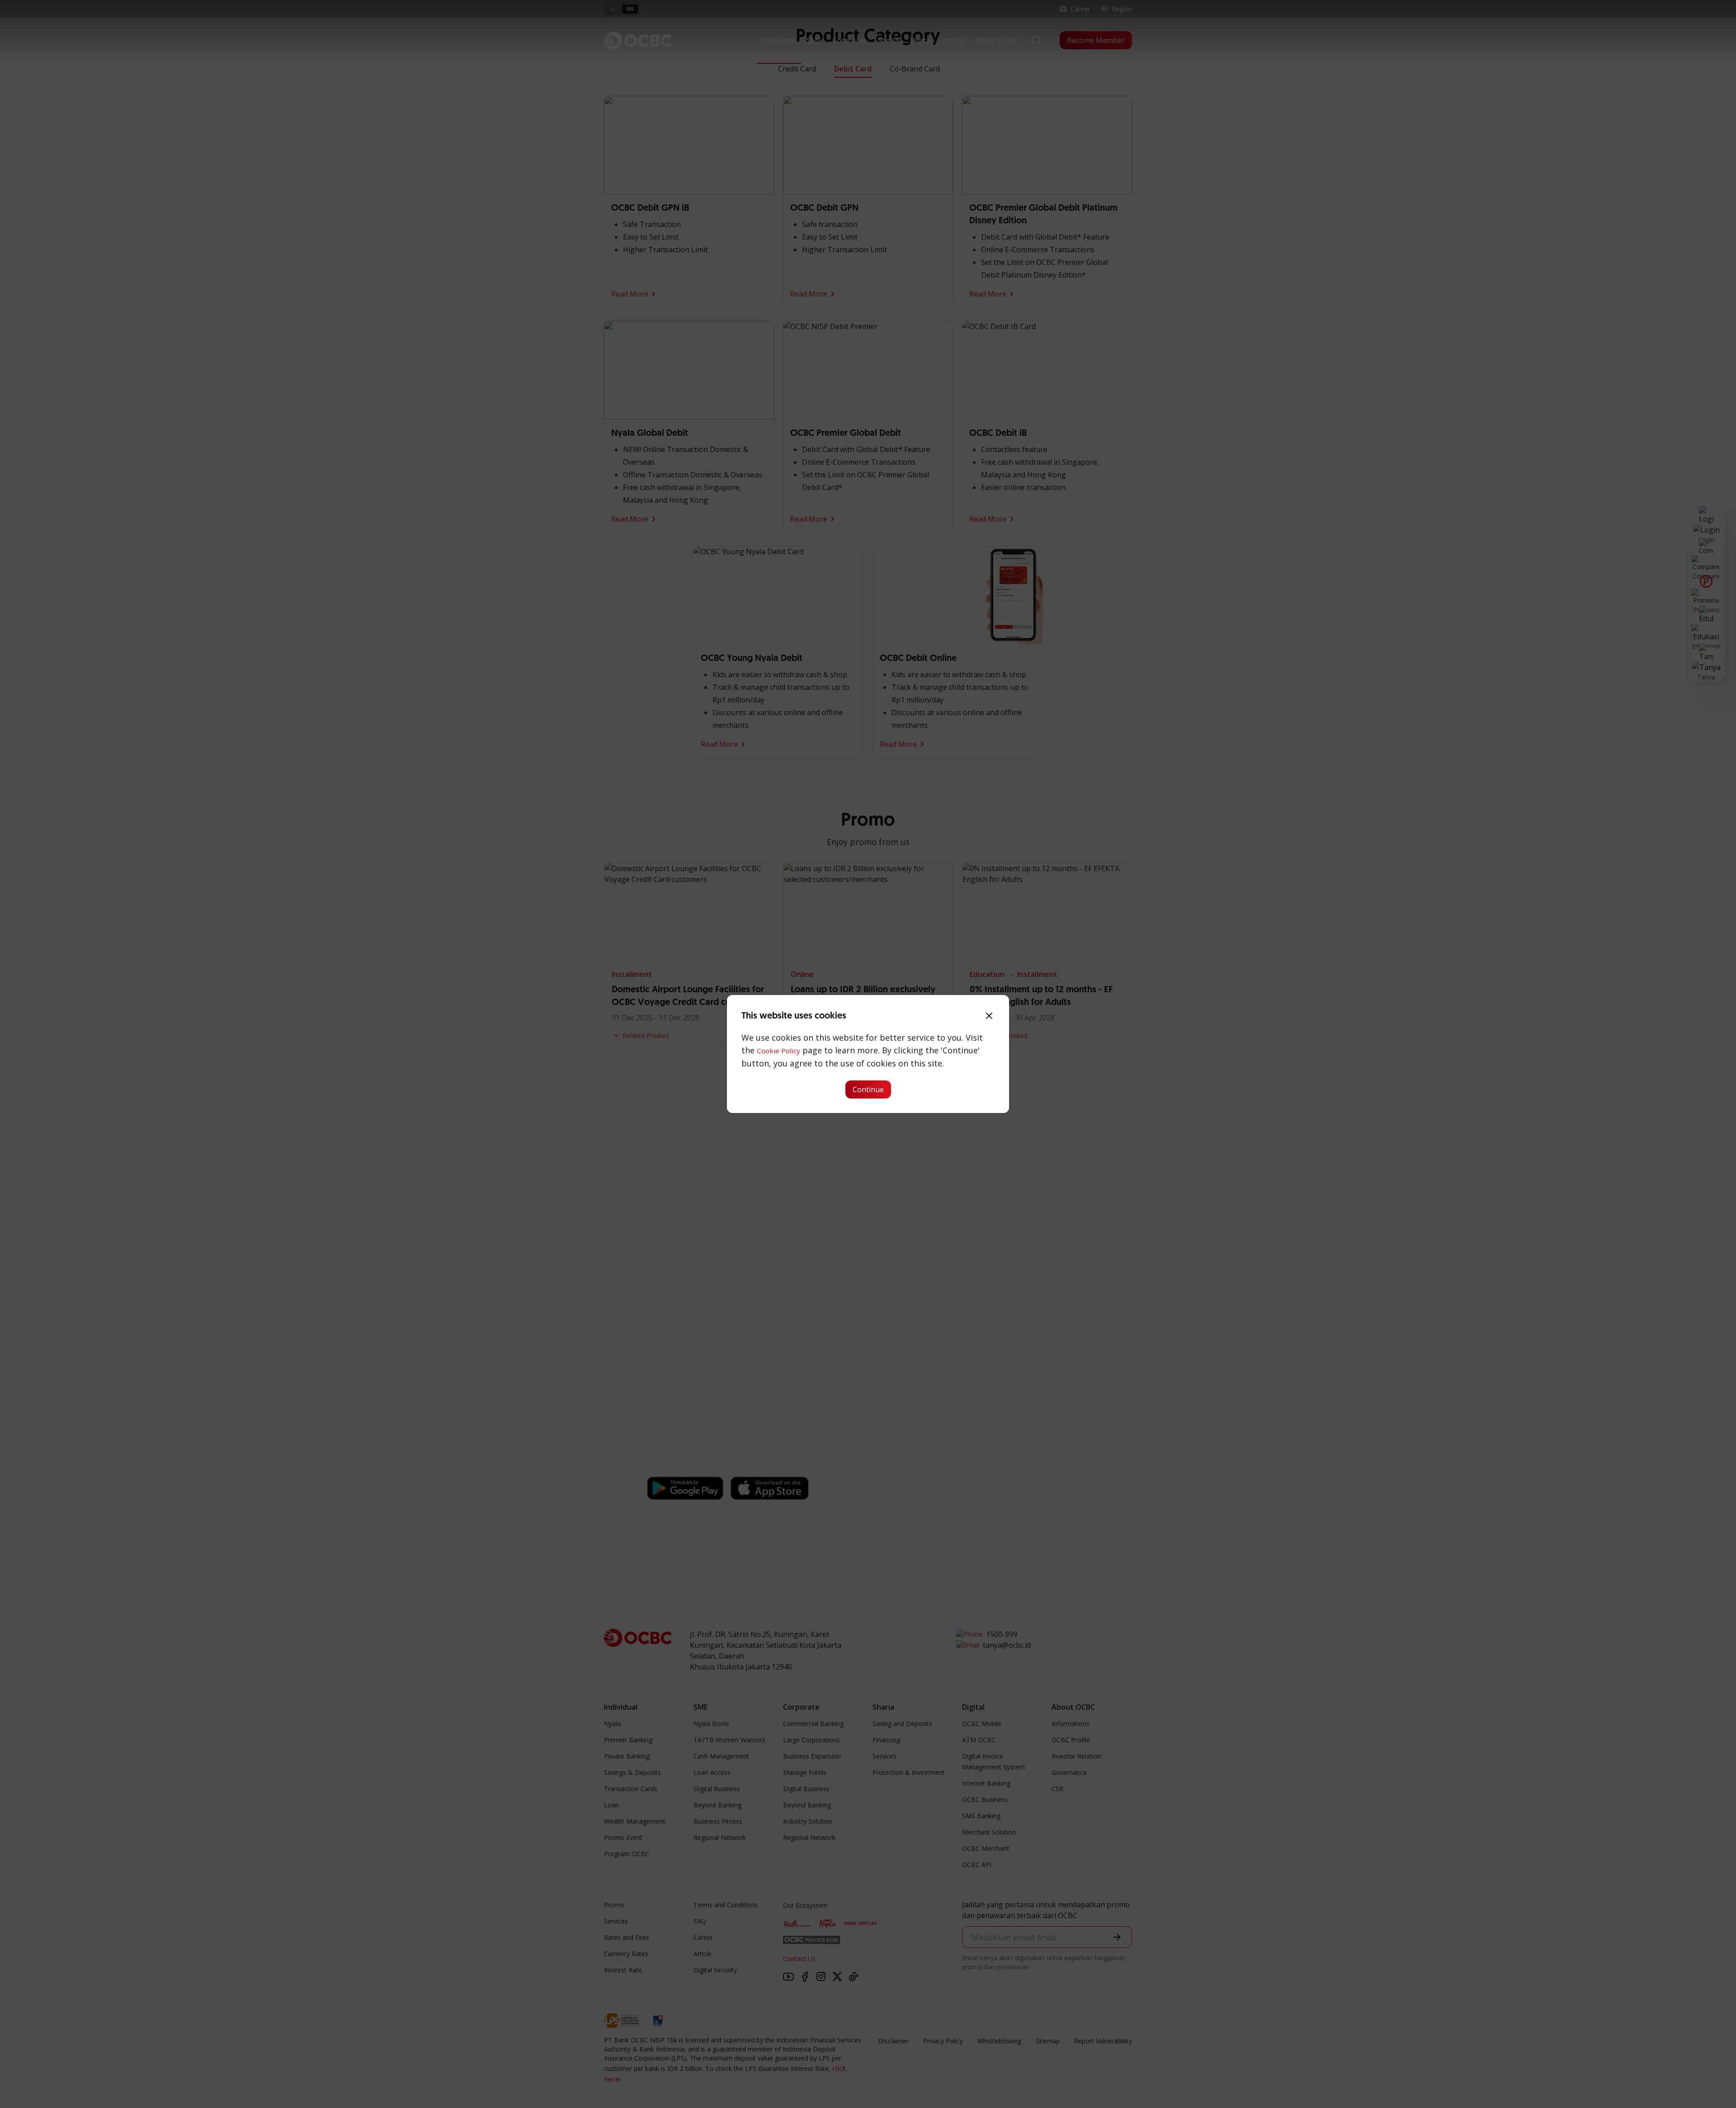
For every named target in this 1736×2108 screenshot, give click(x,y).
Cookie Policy (778, 1051)
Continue (868, 1089)
